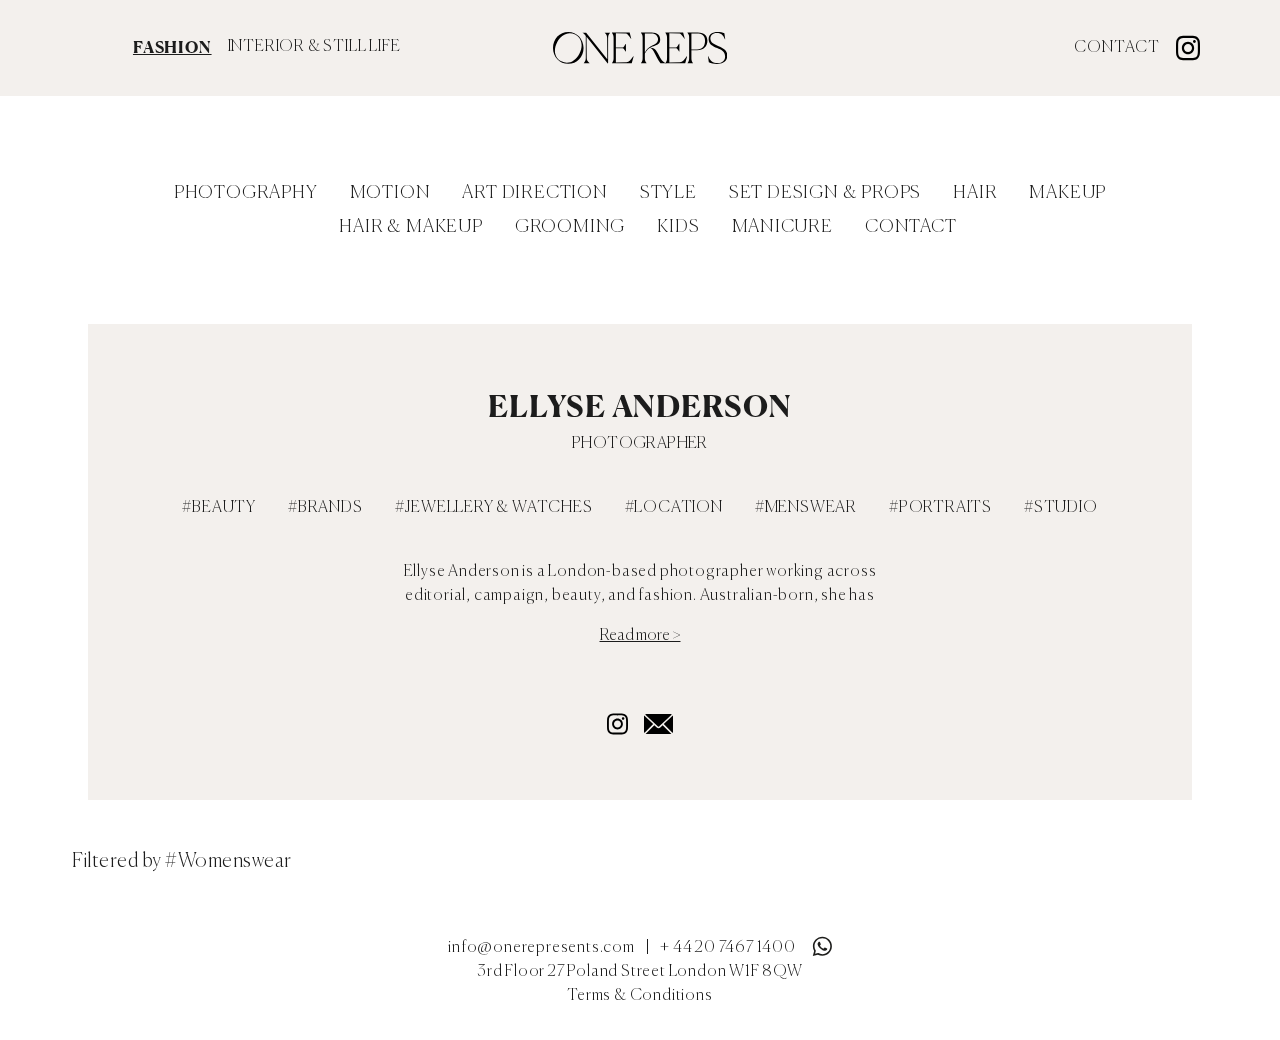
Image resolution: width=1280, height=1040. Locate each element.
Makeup (1067, 193)
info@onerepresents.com (541, 948)
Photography (246, 193)
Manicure (782, 227)
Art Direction (534, 193)
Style (668, 193)
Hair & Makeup (410, 227)
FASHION (172, 47)
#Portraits (940, 508)
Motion (390, 193)
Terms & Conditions (639, 996)
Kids (678, 227)
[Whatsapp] (822, 942)
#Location (674, 508)
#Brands (325, 508)
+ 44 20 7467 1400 (728, 948)
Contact (1117, 48)
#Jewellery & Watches (494, 508)
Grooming (570, 227)
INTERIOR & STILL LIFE (314, 47)
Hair (975, 193)
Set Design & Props (825, 193)
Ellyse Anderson (639, 406)
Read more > (640, 636)
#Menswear (806, 508)
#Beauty (219, 508)
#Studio (1061, 508)
